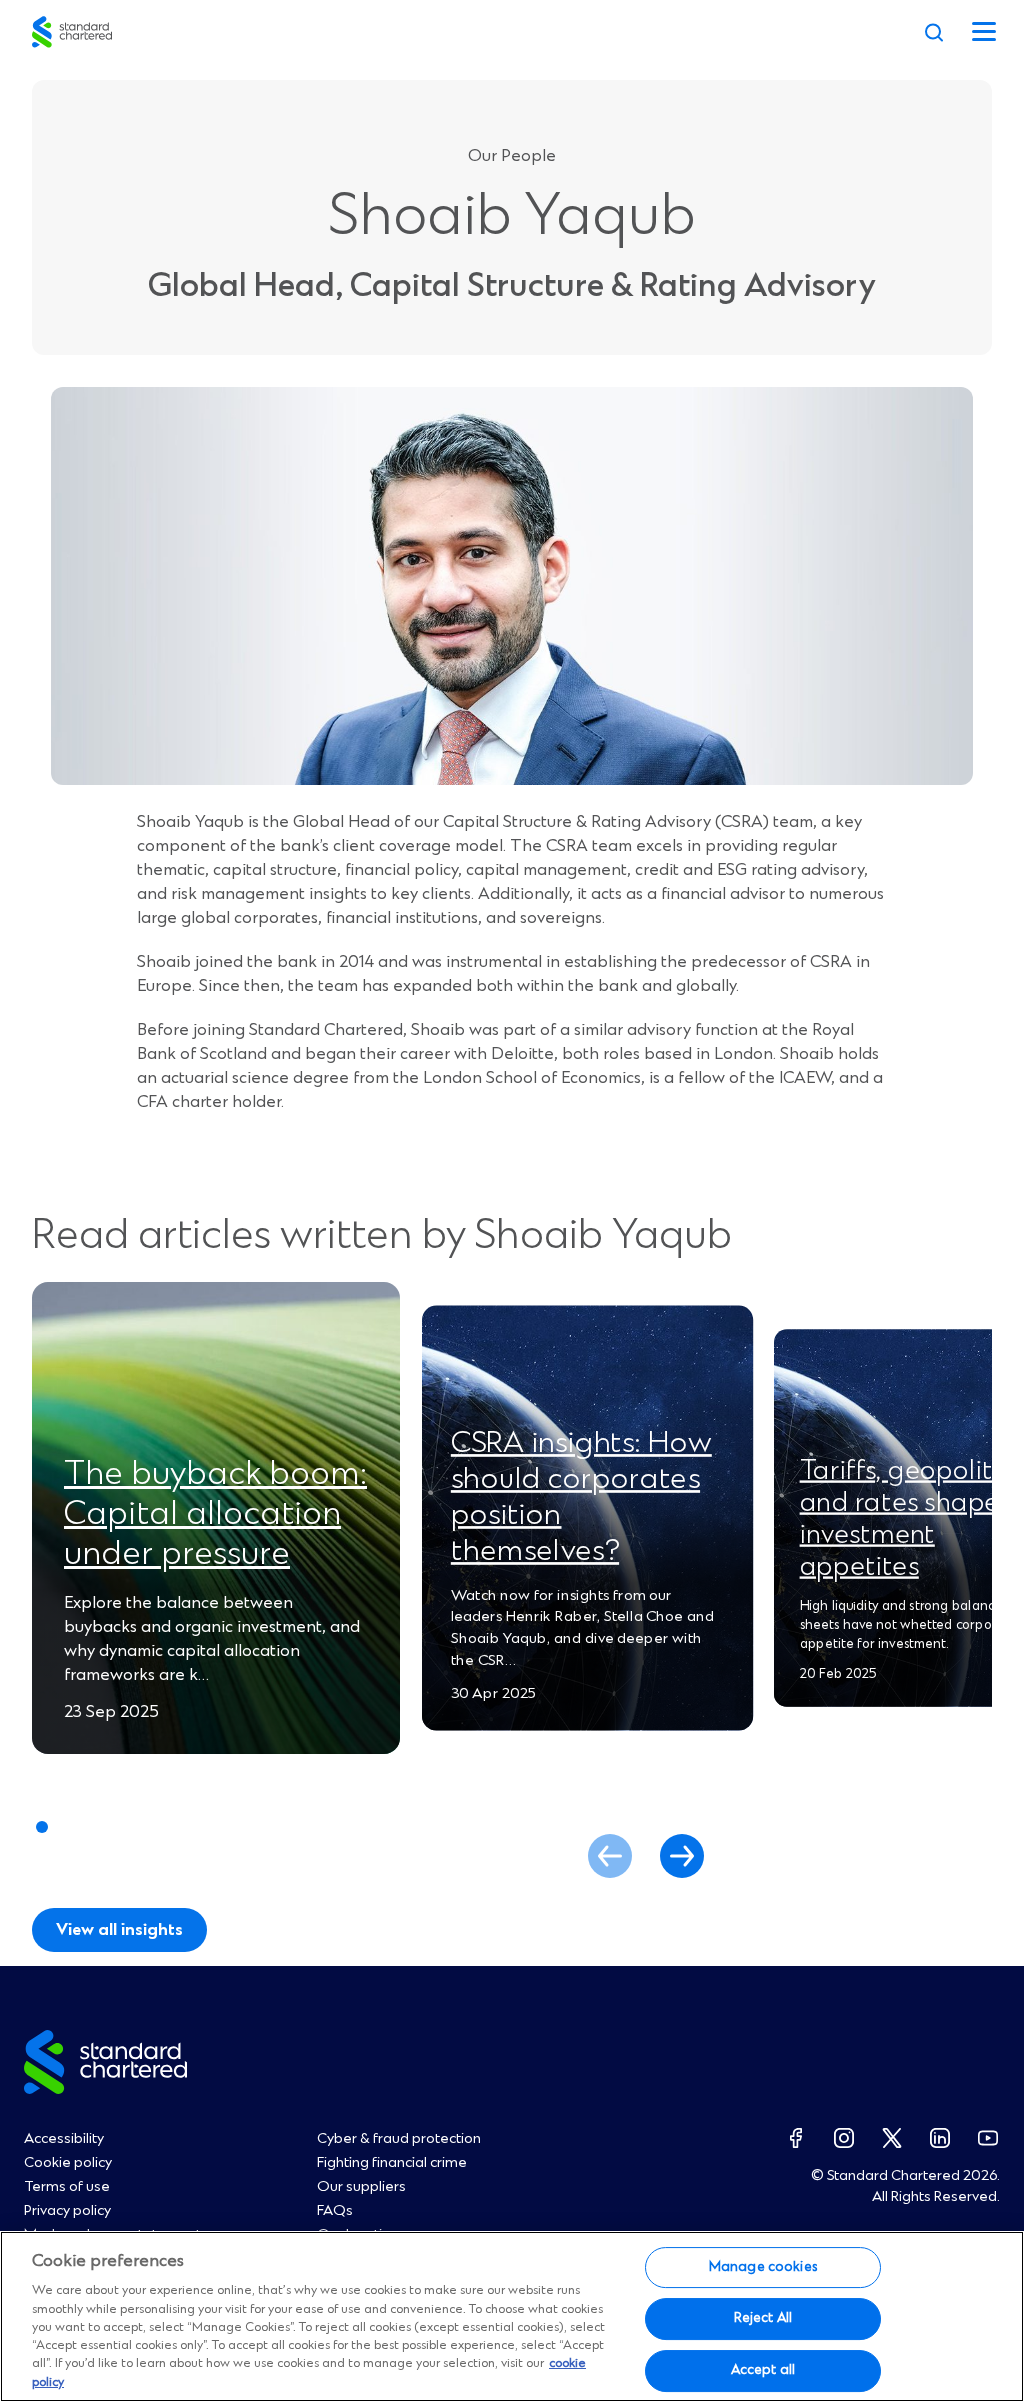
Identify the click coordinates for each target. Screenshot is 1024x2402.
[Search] (934, 32)
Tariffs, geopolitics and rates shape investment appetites (912, 1519)
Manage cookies (763, 2267)
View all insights (119, 1930)
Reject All (763, 2318)
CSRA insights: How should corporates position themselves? (581, 1497)
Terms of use (67, 2187)
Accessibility (64, 2139)
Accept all (763, 2370)
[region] (512, 2316)
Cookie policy (68, 2163)
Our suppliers (361, 2187)
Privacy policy (67, 2211)
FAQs (335, 2211)
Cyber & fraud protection (399, 2139)
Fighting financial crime (392, 2163)
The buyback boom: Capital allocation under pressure (215, 1515)
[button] (682, 1856)
